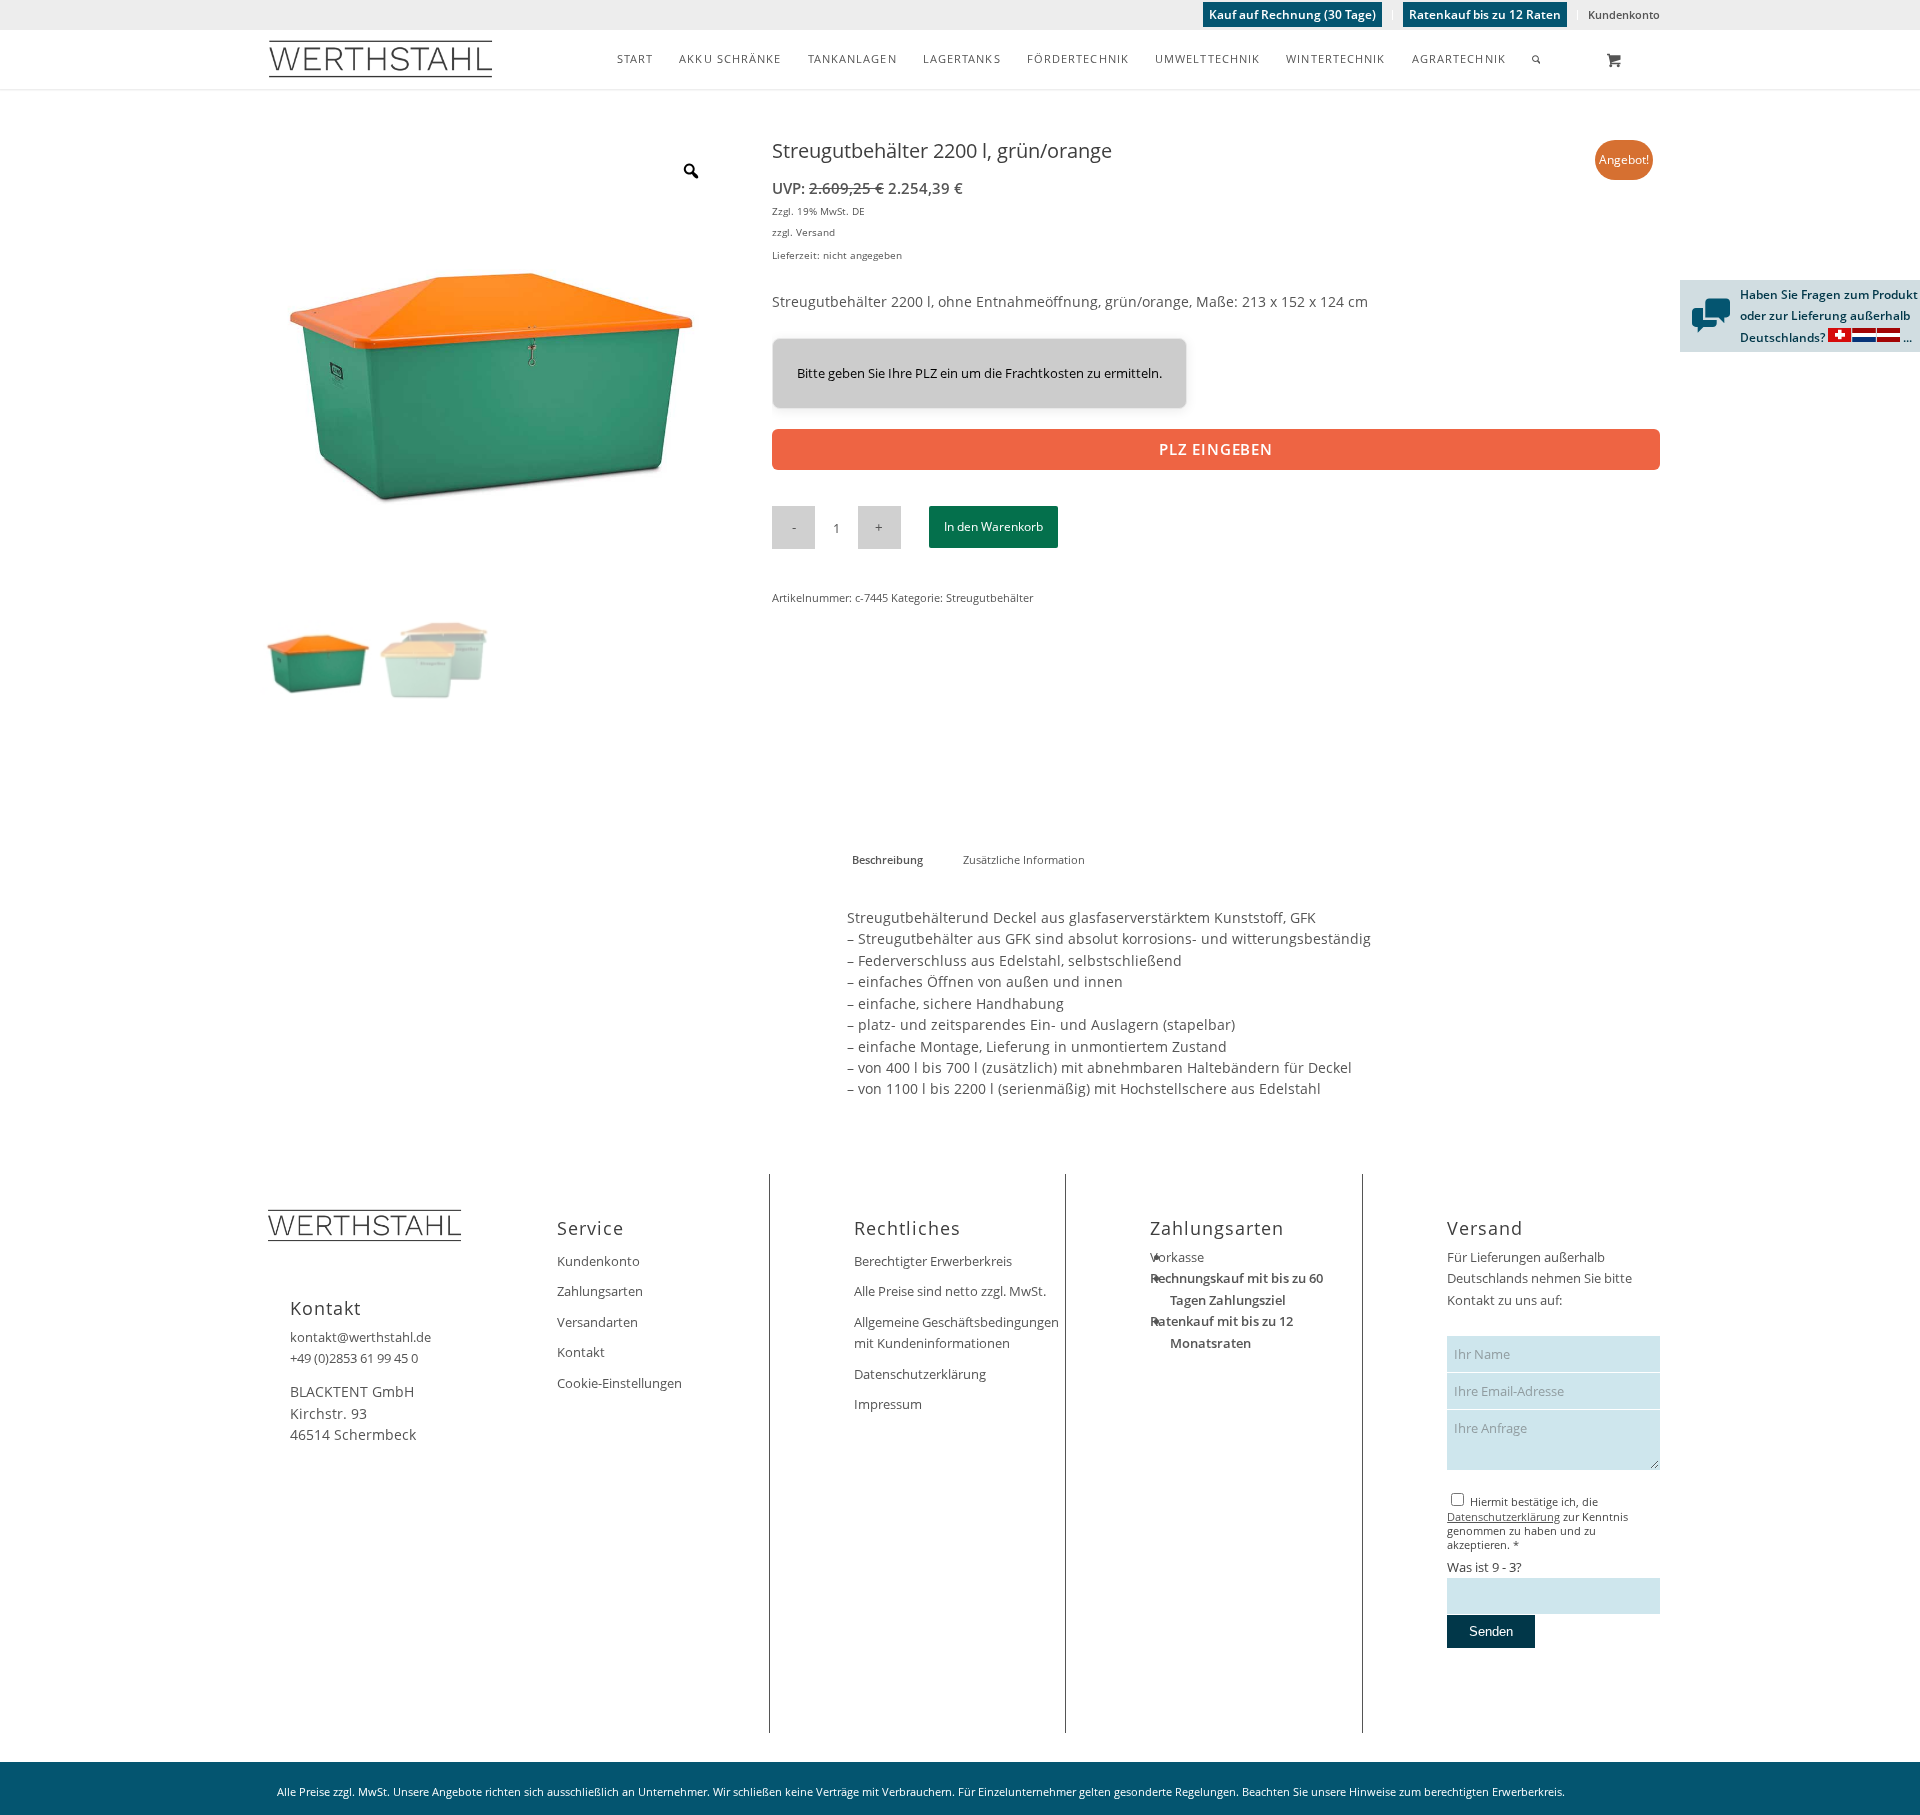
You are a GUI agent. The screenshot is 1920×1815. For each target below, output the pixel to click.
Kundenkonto (1624, 14)
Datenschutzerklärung (920, 1374)
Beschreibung (887, 859)
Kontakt (581, 1352)
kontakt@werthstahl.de (360, 1337)
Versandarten (597, 1322)
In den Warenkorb (993, 526)
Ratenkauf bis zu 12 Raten (1485, 14)
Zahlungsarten (600, 1291)
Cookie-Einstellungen (619, 1383)
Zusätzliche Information (1024, 859)
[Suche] (1536, 59)
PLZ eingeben (1216, 449)
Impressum (888, 1404)
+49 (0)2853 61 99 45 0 (354, 1358)
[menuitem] (1293, 15)
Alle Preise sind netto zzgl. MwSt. (950, 1291)
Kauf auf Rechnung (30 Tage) (1292, 14)
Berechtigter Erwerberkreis (933, 1261)
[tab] (887, 859)
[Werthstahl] (380, 59)
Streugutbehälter (989, 597)
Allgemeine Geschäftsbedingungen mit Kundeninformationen (956, 1332)
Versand (815, 232)
